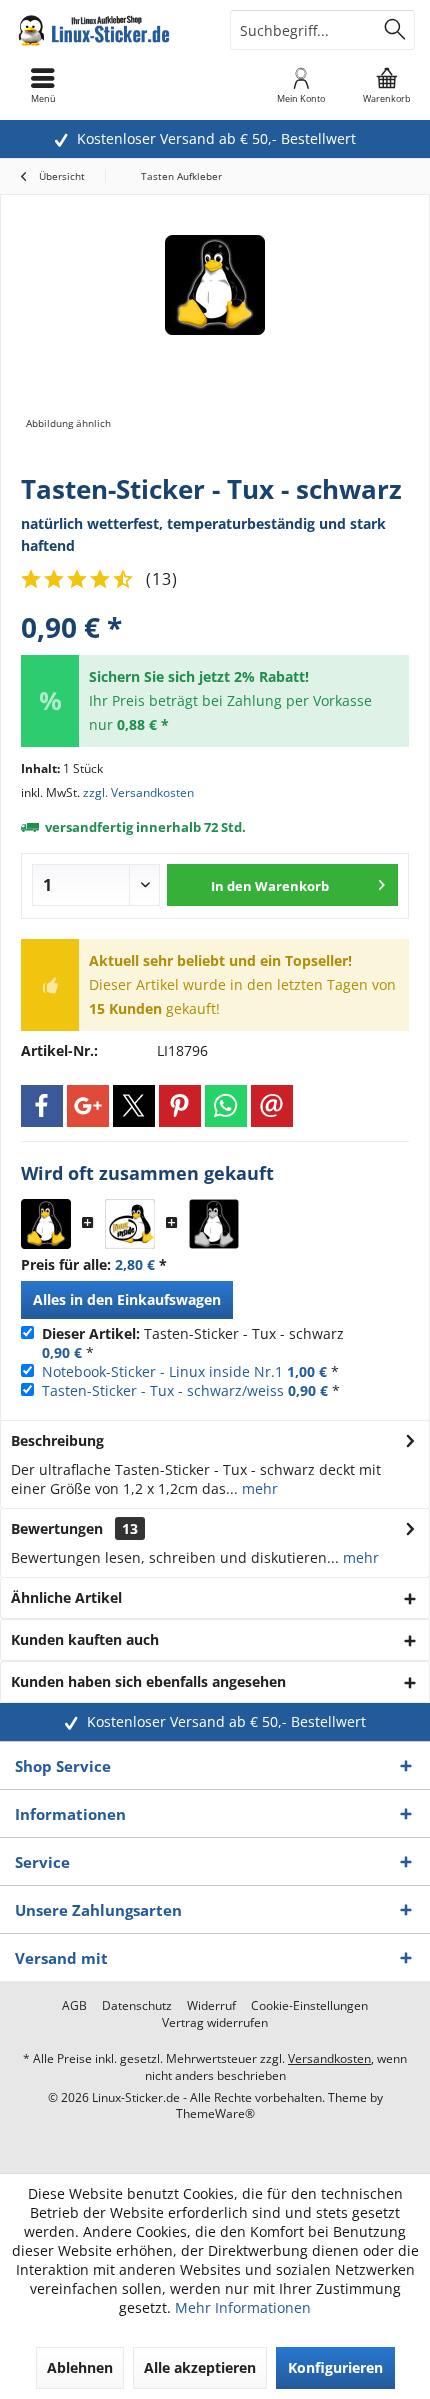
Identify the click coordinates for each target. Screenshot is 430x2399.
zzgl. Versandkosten (138, 792)
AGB (74, 2006)
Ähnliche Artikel (66, 1597)
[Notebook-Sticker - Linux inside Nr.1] (130, 1224)
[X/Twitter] (134, 1106)
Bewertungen (57, 1528)
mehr (258, 1488)
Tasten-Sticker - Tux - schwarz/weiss (163, 1390)
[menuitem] (387, 85)
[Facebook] (42, 1106)
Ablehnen (80, 2367)
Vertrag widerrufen (215, 2023)
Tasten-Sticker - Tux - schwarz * (193, 1343)
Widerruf (211, 2006)
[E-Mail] (272, 1106)
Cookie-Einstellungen (309, 2006)
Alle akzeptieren (200, 2367)
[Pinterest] (180, 1106)
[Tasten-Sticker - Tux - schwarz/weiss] (214, 1224)
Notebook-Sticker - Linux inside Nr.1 (162, 1371)
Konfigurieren (335, 2367)
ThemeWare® (215, 2113)
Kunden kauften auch (85, 1639)
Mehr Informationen (243, 2307)
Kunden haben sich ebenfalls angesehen (148, 1681)
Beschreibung (57, 1440)
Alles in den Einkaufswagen (127, 1299)
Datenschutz (137, 2006)
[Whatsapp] (226, 1106)
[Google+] (88, 1106)
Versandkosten (329, 2058)
